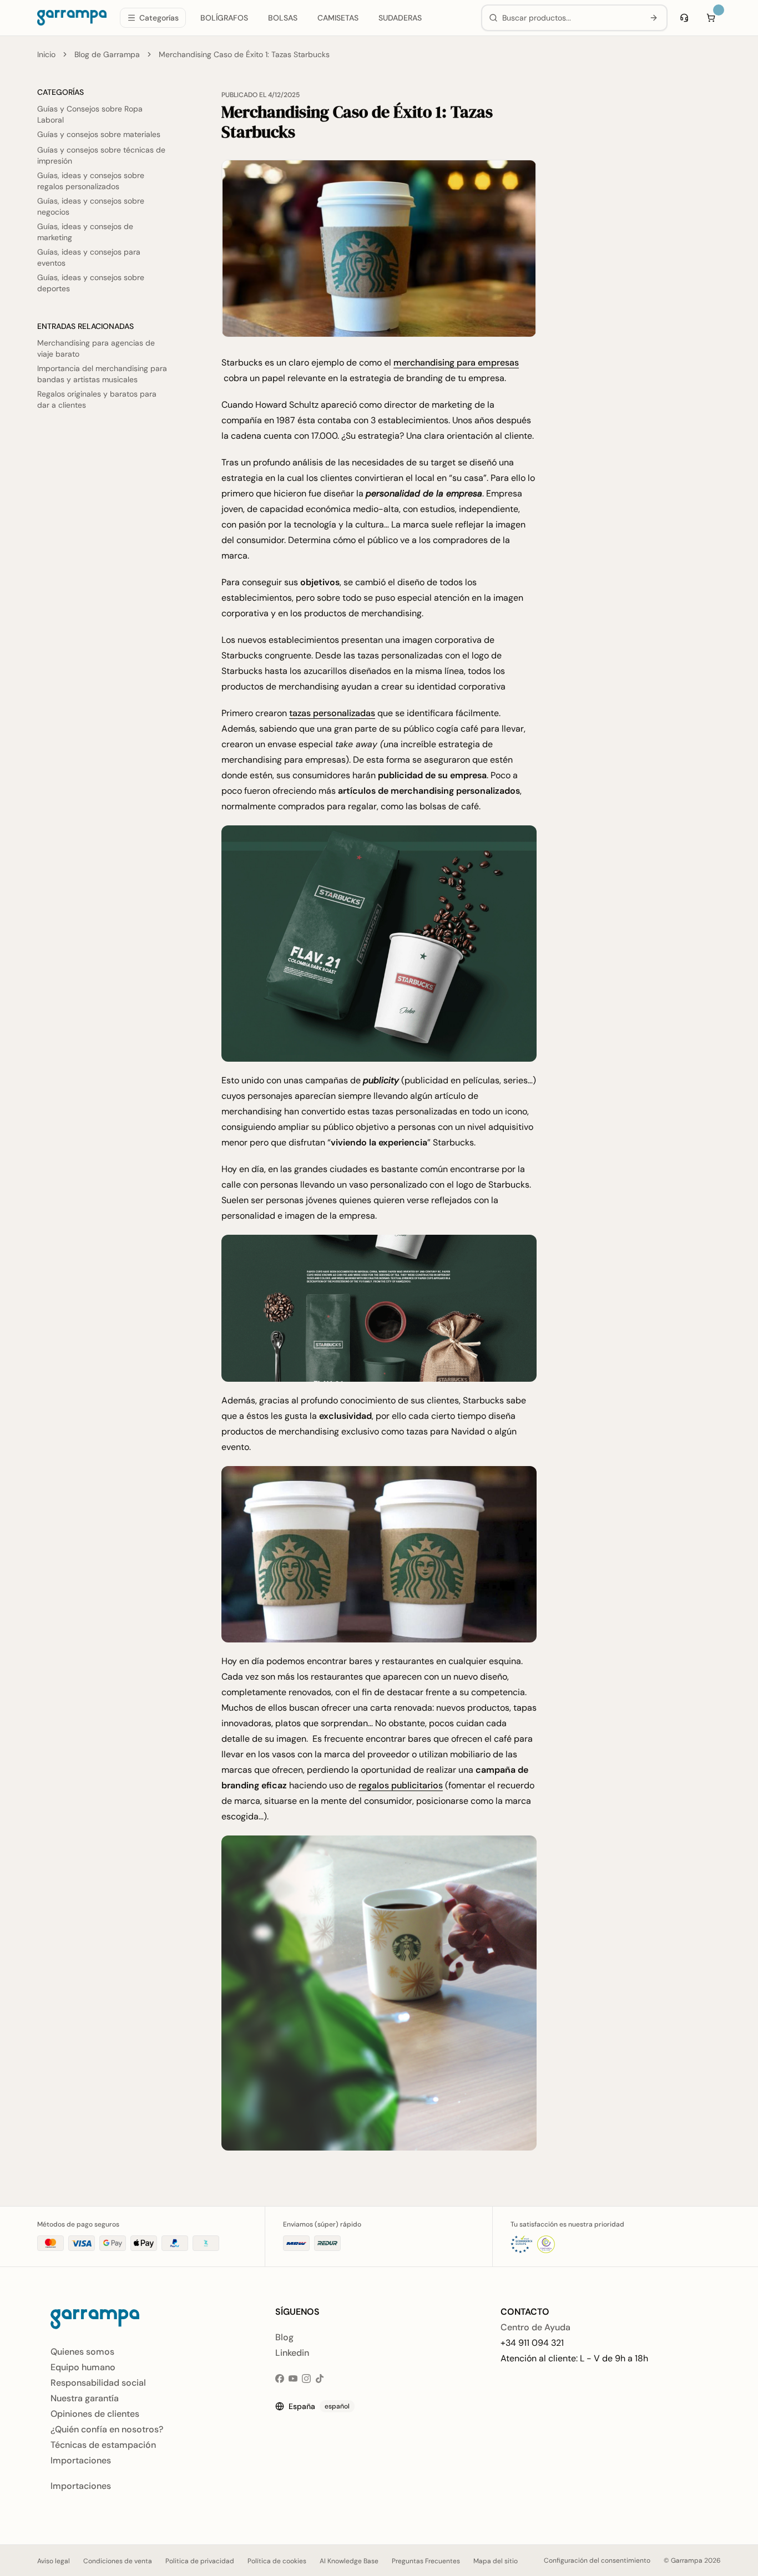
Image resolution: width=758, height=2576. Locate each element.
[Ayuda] (684, 18)
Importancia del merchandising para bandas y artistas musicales (102, 374)
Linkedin (292, 2353)
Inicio (46, 54)
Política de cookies (277, 2561)
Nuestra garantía (85, 2398)
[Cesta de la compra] (711, 18)
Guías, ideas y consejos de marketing (85, 232)
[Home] (72, 18)
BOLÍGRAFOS (224, 18)
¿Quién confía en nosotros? (107, 2429)
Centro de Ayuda (535, 2327)
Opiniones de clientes (95, 2414)
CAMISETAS (338, 18)
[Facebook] (280, 2379)
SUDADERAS (400, 18)
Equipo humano (83, 2367)
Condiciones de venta (118, 2561)
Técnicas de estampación (103, 2445)
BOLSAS (283, 18)
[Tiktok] (320, 2379)
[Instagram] (306, 2379)
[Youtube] (293, 2379)
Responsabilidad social (98, 2383)
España (319, 2406)
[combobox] (571, 18)
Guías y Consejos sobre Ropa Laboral (90, 114)
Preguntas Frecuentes (426, 2561)
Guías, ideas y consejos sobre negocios (91, 206)
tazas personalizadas (332, 713)
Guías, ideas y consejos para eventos (89, 257)
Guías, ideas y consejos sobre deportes (91, 283)
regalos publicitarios (401, 1785)
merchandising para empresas (456, 362)
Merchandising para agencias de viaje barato (96, 348)
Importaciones (81, 2460)
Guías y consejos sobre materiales (99, 134)
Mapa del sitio (496, 2561)
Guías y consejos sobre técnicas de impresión (101, 155)
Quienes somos (82, 2352)
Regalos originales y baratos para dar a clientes (97, 399)
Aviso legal (54, 2561)
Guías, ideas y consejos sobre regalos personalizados (91, 181)
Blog (284, 2337)
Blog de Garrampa (107, 54)
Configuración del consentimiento (597, 2560)
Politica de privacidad (200, 2561)
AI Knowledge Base (349, 2561)
